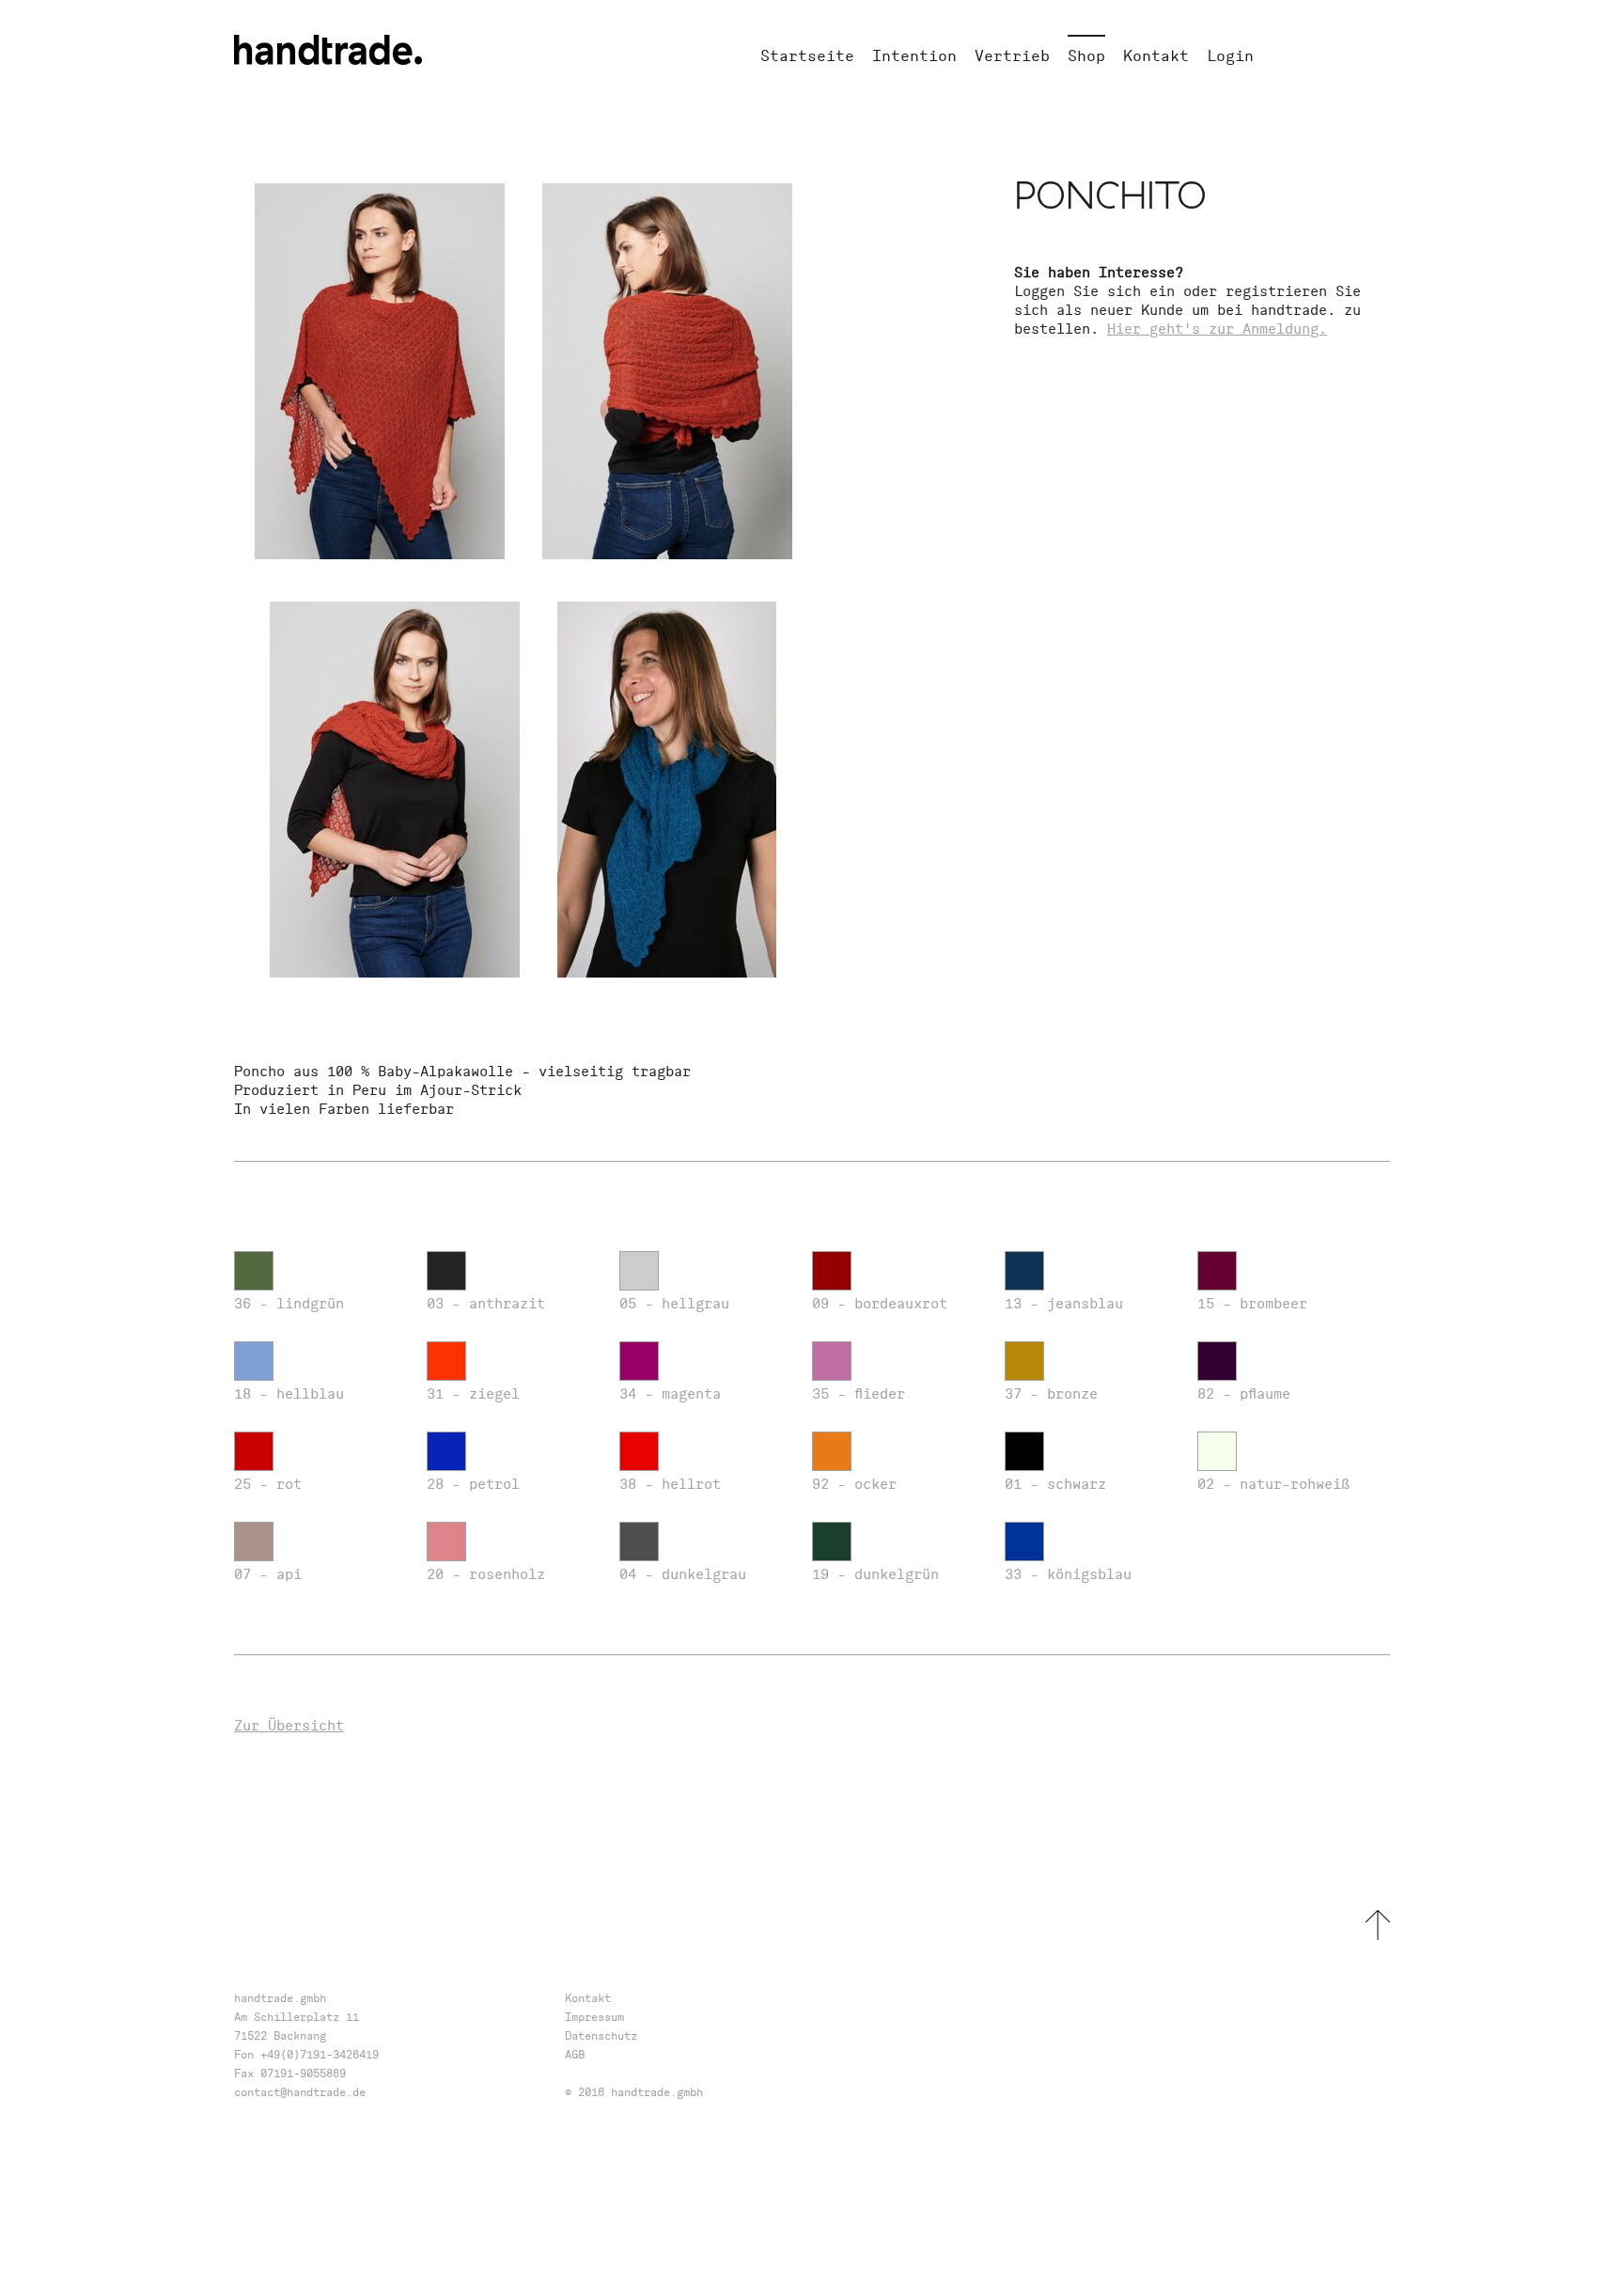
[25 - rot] (321, 1453)
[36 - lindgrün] (321, 1273)
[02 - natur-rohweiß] (1284, 1453)
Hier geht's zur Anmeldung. (1217, 329)
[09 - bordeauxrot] (899, 1273)
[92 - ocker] (899, 1453)
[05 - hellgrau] (706, 1273)
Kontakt (1156, 55)
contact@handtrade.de (300, 2092)
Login (1230, 55)
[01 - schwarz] (1092, 1453)
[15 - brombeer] (1284, 1273)
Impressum (594, 2017)
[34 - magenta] (706, 1363)
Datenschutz (601, 2035)
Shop (1086, 55)
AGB (575, 2054)
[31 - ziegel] (514, 1363)
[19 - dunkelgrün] (899, 1543)
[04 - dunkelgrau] (706, 1543)
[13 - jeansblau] (1092, 1273)
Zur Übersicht (289, 1725)
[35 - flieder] (899, 1363)
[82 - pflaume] (1284, 1363)
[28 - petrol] (514, 1453)
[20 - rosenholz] (514, 1543)
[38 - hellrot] (706, 1453)
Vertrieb (1012, 55)
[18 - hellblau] (321, 1363)
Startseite (807, 55)
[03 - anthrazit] (514, 1273)
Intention (914, 55)
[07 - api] (321, 1543)
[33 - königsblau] (1092, 1543)
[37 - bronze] (1092, 1363)
